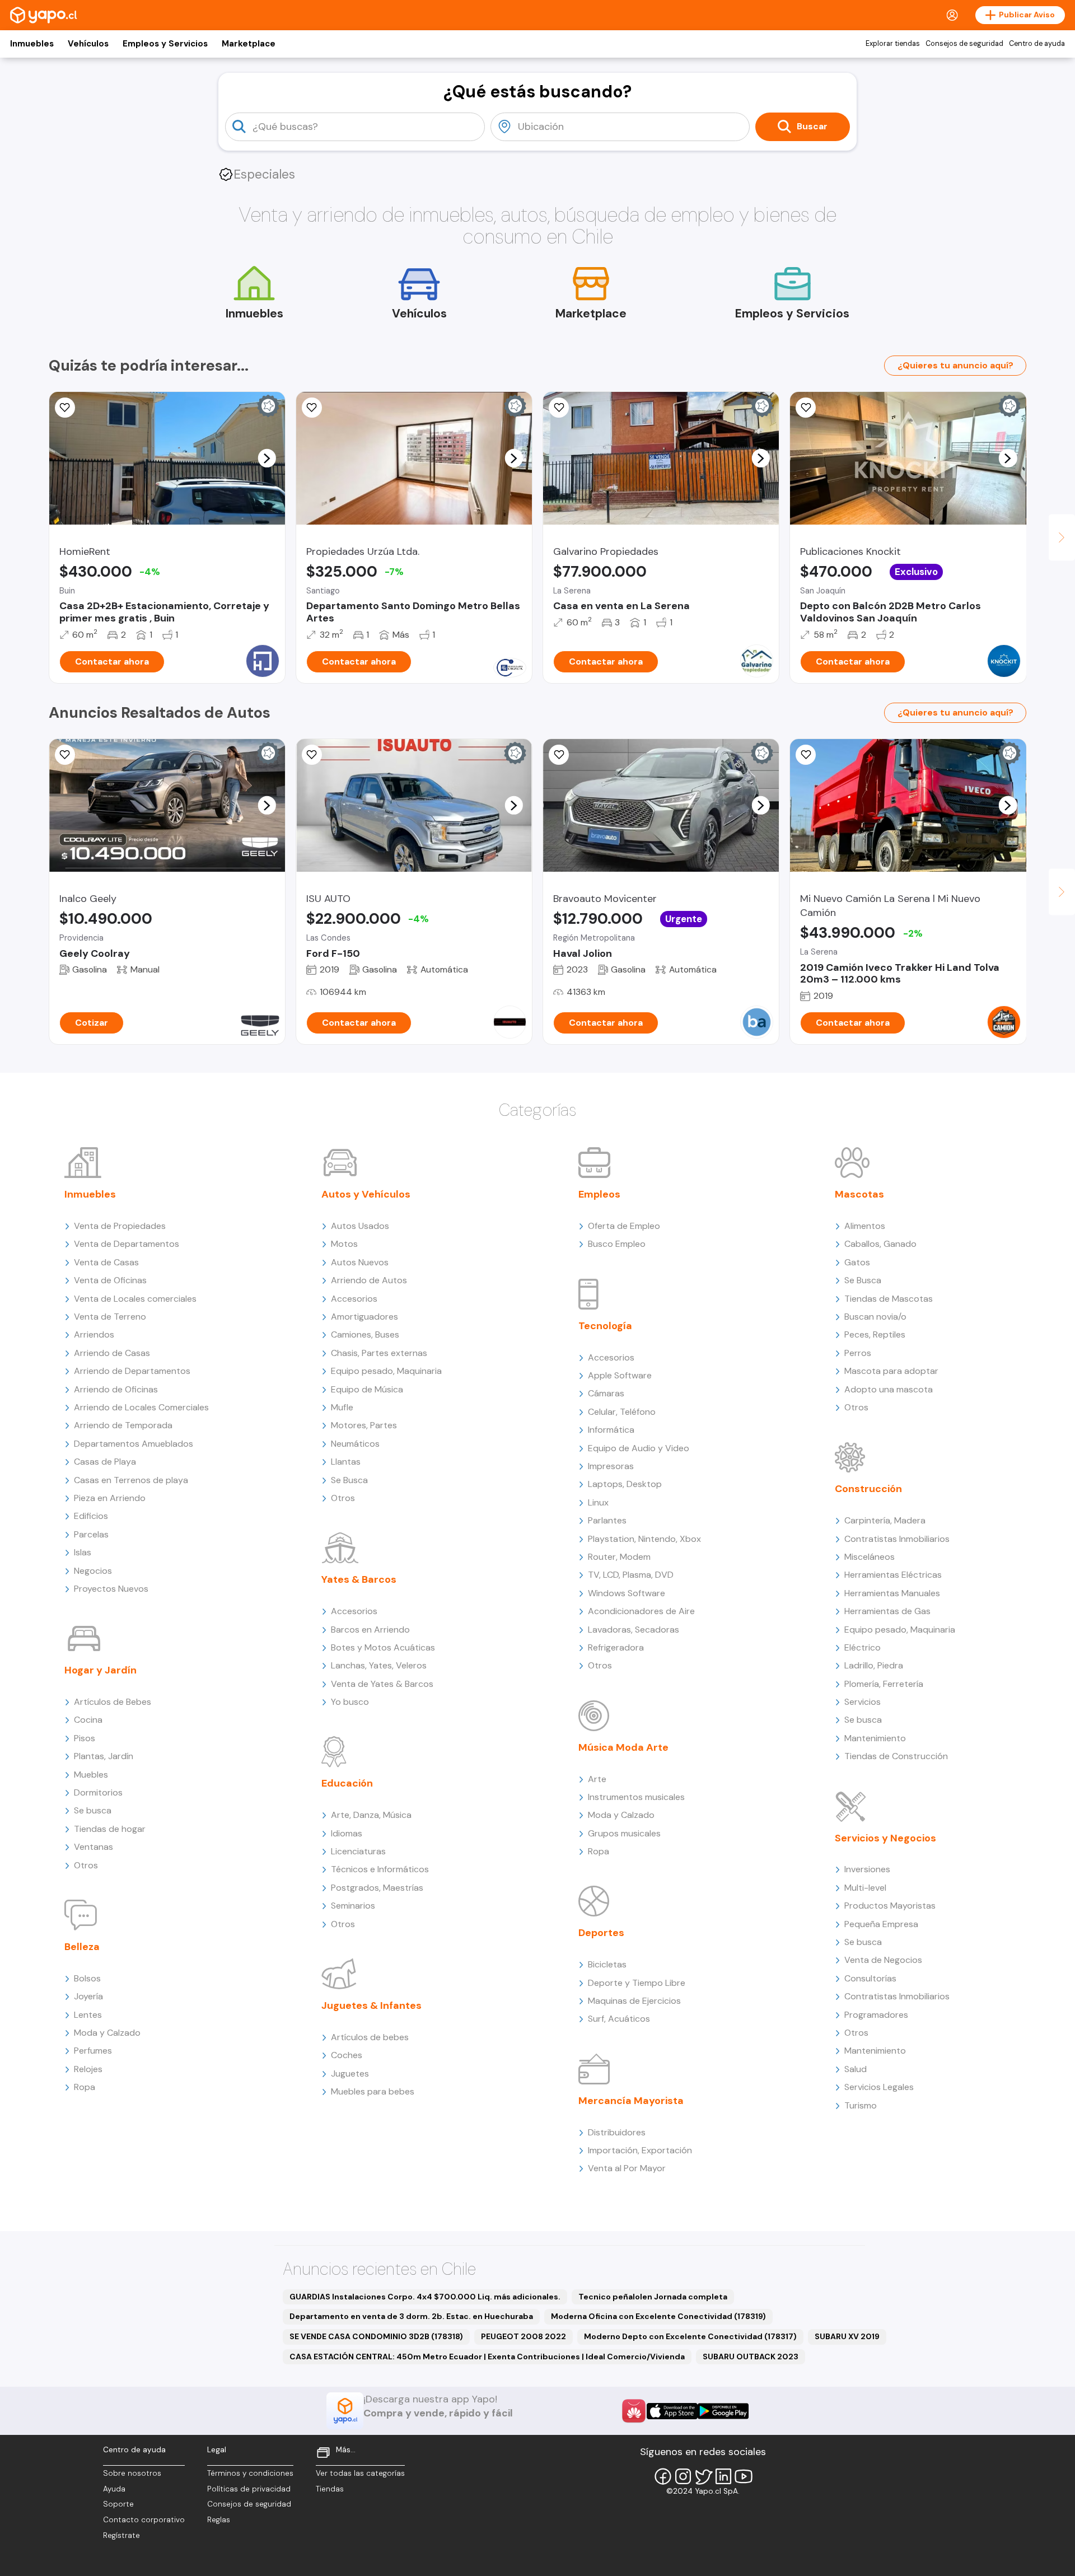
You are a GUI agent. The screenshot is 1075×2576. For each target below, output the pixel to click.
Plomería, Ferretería (884, 1684)
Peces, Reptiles (875, 1334)
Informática (611, 1430)
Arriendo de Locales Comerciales (141, 1407)
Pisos (85, 1738)
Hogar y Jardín (101, 1670)
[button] (267, 458)
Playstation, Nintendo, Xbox (644, 1539)
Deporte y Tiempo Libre (637, 1983)
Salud (856, 2069)
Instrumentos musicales (636, 1797)
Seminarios (353, 1906)
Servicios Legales (879, 2087)
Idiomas (347, 1833)
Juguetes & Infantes (371, 2005)
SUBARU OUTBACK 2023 (751, 2357)
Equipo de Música (367, 1389)
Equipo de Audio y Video (639, 1448)
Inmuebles (32, 44)
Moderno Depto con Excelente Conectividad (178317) (690, 2336)
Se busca (93, 1810)
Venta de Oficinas (110, 1280)
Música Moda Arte (623, 1747)
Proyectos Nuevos (111, 1589)
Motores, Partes (364, 1425)
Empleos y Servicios (165, 44)
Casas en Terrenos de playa (131, 1480)
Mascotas (859, 1194)
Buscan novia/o (875, 1317)
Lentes (88, 2015)
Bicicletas (607, 1964)
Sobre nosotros (132, 2473)
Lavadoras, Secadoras (634, 1630)
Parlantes (607, 1520)
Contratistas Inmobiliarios (897, 1539)
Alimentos (865, 1226)
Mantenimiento (875, 1738)
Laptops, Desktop (625, 1484)
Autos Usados (360, 1226)
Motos (344, 1244)
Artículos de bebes (370, 2037)
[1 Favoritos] (806, 408)
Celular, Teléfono (622, 1412)
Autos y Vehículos (366, 1194)
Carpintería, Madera (885, 1520)
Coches (347, 2055)
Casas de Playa (105, 1462)
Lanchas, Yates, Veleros (379, 1665)
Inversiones (867, 1869)
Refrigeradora (616, 1647)
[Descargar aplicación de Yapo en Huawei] (634, 2411)
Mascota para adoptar (891, 1371)
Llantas (346, 1462)
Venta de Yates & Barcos (382, 1684)
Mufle (342, 1407)
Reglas (219, 2520)
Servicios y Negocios (885, 1838)
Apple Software (620, 1375)
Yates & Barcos (359, 1579)
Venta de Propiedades (120, 1226)
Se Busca (349, 1480)
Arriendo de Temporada (123, 1425)
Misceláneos (870, 1557)
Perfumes (93, 2051)
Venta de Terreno (110, 1317)
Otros (86, 1865)
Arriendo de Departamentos (132, 1371)
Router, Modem (619, 1557)
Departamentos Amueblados (134, 1444)
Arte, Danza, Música (371, 1815)
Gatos (857, 1262)
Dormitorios (98, 1792)
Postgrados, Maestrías (377, 1888)
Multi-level (865, 1888)
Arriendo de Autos (369, 1280)
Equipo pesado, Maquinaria (386, 1371)
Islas (83, 1552)
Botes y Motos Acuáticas (383, 1647)
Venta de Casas (106, 1262)
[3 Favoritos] (312, 755)
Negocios (93, 1571)
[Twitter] (703, 2476)
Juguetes (350, 2074)
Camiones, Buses (365, 1334)
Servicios (863, 1702)
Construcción (868, 1489)
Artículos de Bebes (113, 1702)
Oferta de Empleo (624, 1226)
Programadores (876, 2015)
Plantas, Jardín (104, 1756)
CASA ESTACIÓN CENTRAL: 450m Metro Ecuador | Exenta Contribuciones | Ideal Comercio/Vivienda (487, 2357)
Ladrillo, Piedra (874, 1665)
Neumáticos (355, 1444)
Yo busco (350, 1702)
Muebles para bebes (373, 2091)
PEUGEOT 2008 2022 (524, 2336)
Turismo (861, 2105)
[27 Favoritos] (312, 408)
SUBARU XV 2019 (847, 2336)
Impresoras (611, 1466)
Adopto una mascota (889, 1389)
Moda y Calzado (107, 2033)
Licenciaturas (358, 1851)
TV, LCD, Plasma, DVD (631, 1575)
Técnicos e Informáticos (380, 1869)
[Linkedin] (723, 2476)
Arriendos (94, 1334)
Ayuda (114, 2489)
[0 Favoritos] (65, 755)
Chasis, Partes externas (379, 1353)
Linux (598, 1502)
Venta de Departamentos (127, 1244)
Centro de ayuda (1037, 44)
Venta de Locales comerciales (135, 1299)
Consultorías (870, 1978)
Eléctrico (863, 1647)
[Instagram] (683, 2476)
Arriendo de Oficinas (116, 1389)
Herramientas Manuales (892, 1593)
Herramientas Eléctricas (893, 1575)
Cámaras (606, 1393)
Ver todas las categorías (360, 2473)
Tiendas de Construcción (896, 1756)
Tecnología (605, 1326)
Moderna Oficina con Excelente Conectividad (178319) (658, 2316)
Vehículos (88, 44)
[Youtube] (744, 2476)
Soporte (118, 2504)
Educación (347, 1783)
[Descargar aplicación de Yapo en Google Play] (723, 2411)
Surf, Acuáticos (619, 2019)
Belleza (82, 1947)
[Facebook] (663, 2476)
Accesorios (354, 1299)
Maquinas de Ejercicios (634, 2001)
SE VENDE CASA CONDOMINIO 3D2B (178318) (376, 2336)
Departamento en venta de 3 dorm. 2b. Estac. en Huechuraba (411, 2316)
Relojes (88, 2069)
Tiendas (330, 2489)
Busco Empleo (617, 1244)
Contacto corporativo (144, 2520)
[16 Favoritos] (65, 408)
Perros (858, 1353)
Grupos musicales (624, 1833)
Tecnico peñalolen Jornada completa (653, 2297)
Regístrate (121, 2535)
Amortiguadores (364, 1317)
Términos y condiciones (250, 2473)
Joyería (88, 1996)
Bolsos (87, 1978)
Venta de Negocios (883, 1960)
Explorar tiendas (893, 44)
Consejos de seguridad (964, 44)
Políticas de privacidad (249, 2489)
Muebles (91, 1775)
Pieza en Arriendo (110, 1498)
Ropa (85, 2087)
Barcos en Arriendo (370, 1630)
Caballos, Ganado (880, 1244)
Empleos (599, 1194)
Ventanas (94, 1847)
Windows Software (627, 1593)
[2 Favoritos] (559, 408)
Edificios (91, 1516)
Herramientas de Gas (887, 1611)
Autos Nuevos (360, 1262)
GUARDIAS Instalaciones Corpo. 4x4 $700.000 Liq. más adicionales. (425, 2297)
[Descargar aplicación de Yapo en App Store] (672, 2411)
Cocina (88, 1720)
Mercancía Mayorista (631, 2101)
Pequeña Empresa (881, 1924)
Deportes (601, 1933)
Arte (597, 1779)
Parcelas (91, 1534)
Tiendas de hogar (110, 1829)
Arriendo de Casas (112, 1353)
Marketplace (249, 44)
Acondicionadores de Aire (641, 1611)
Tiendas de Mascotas (889, 1299)
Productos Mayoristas (890, 1906)
